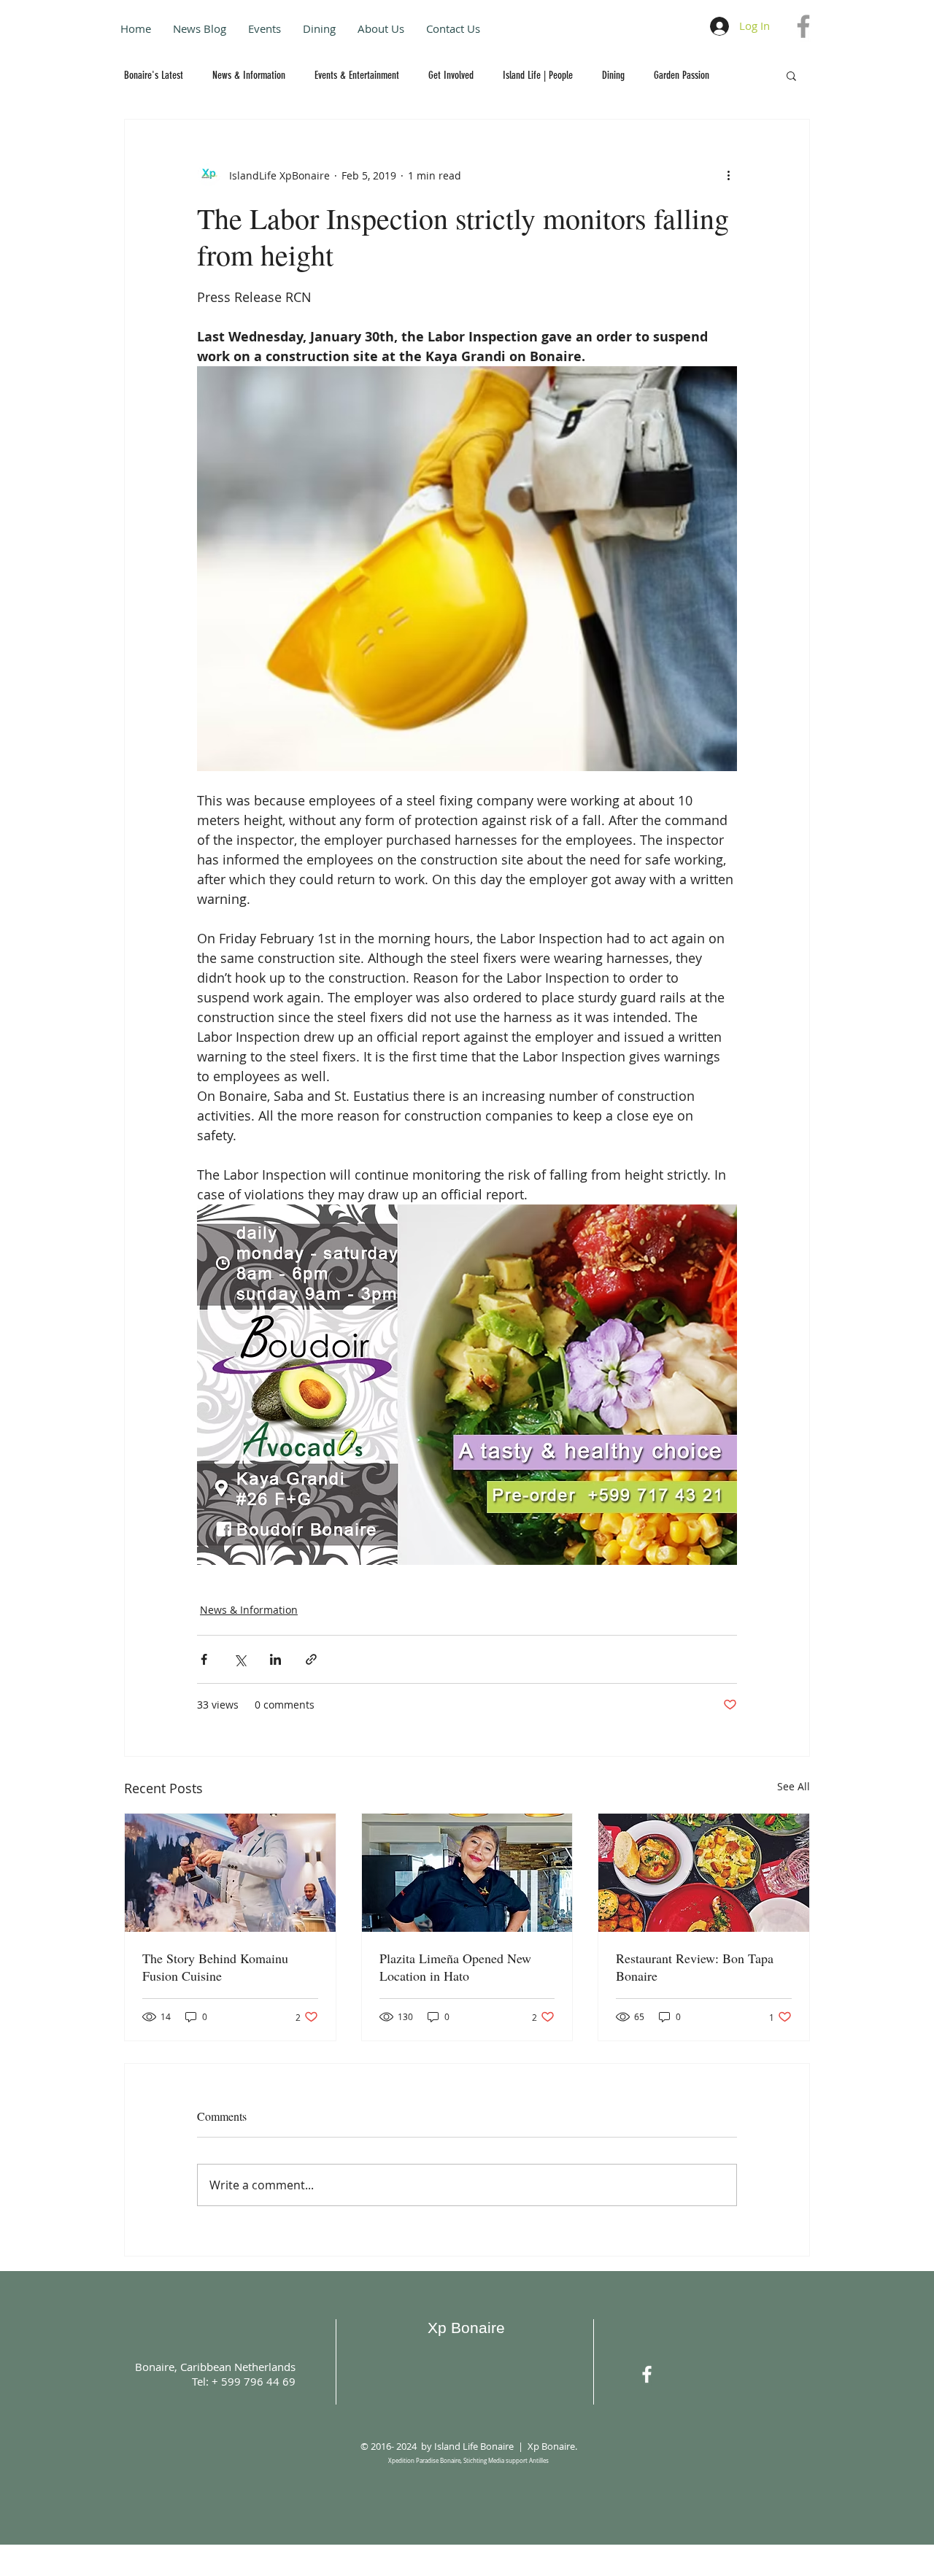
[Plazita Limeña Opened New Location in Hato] (467, 1873)
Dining (613, 75)
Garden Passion (682, 75)
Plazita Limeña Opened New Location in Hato (455, 1967)
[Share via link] (311, 1659)
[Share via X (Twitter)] (240, 1659)
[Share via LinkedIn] (275, 1659)
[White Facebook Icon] (647, 2374)
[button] (791, 75)
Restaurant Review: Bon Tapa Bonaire (695, 1967)
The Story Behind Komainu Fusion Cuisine (215, 1967)
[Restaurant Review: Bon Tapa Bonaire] (704, 1873)
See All (794, 1786)
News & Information (249, 75)
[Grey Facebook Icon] (803, 26)
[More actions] (728, 175)
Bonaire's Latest (154, 75)
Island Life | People (538, 75)
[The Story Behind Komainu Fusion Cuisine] (230, 1873)
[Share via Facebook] (204, 1659)
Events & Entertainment (357, 75)
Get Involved (451, 75)
